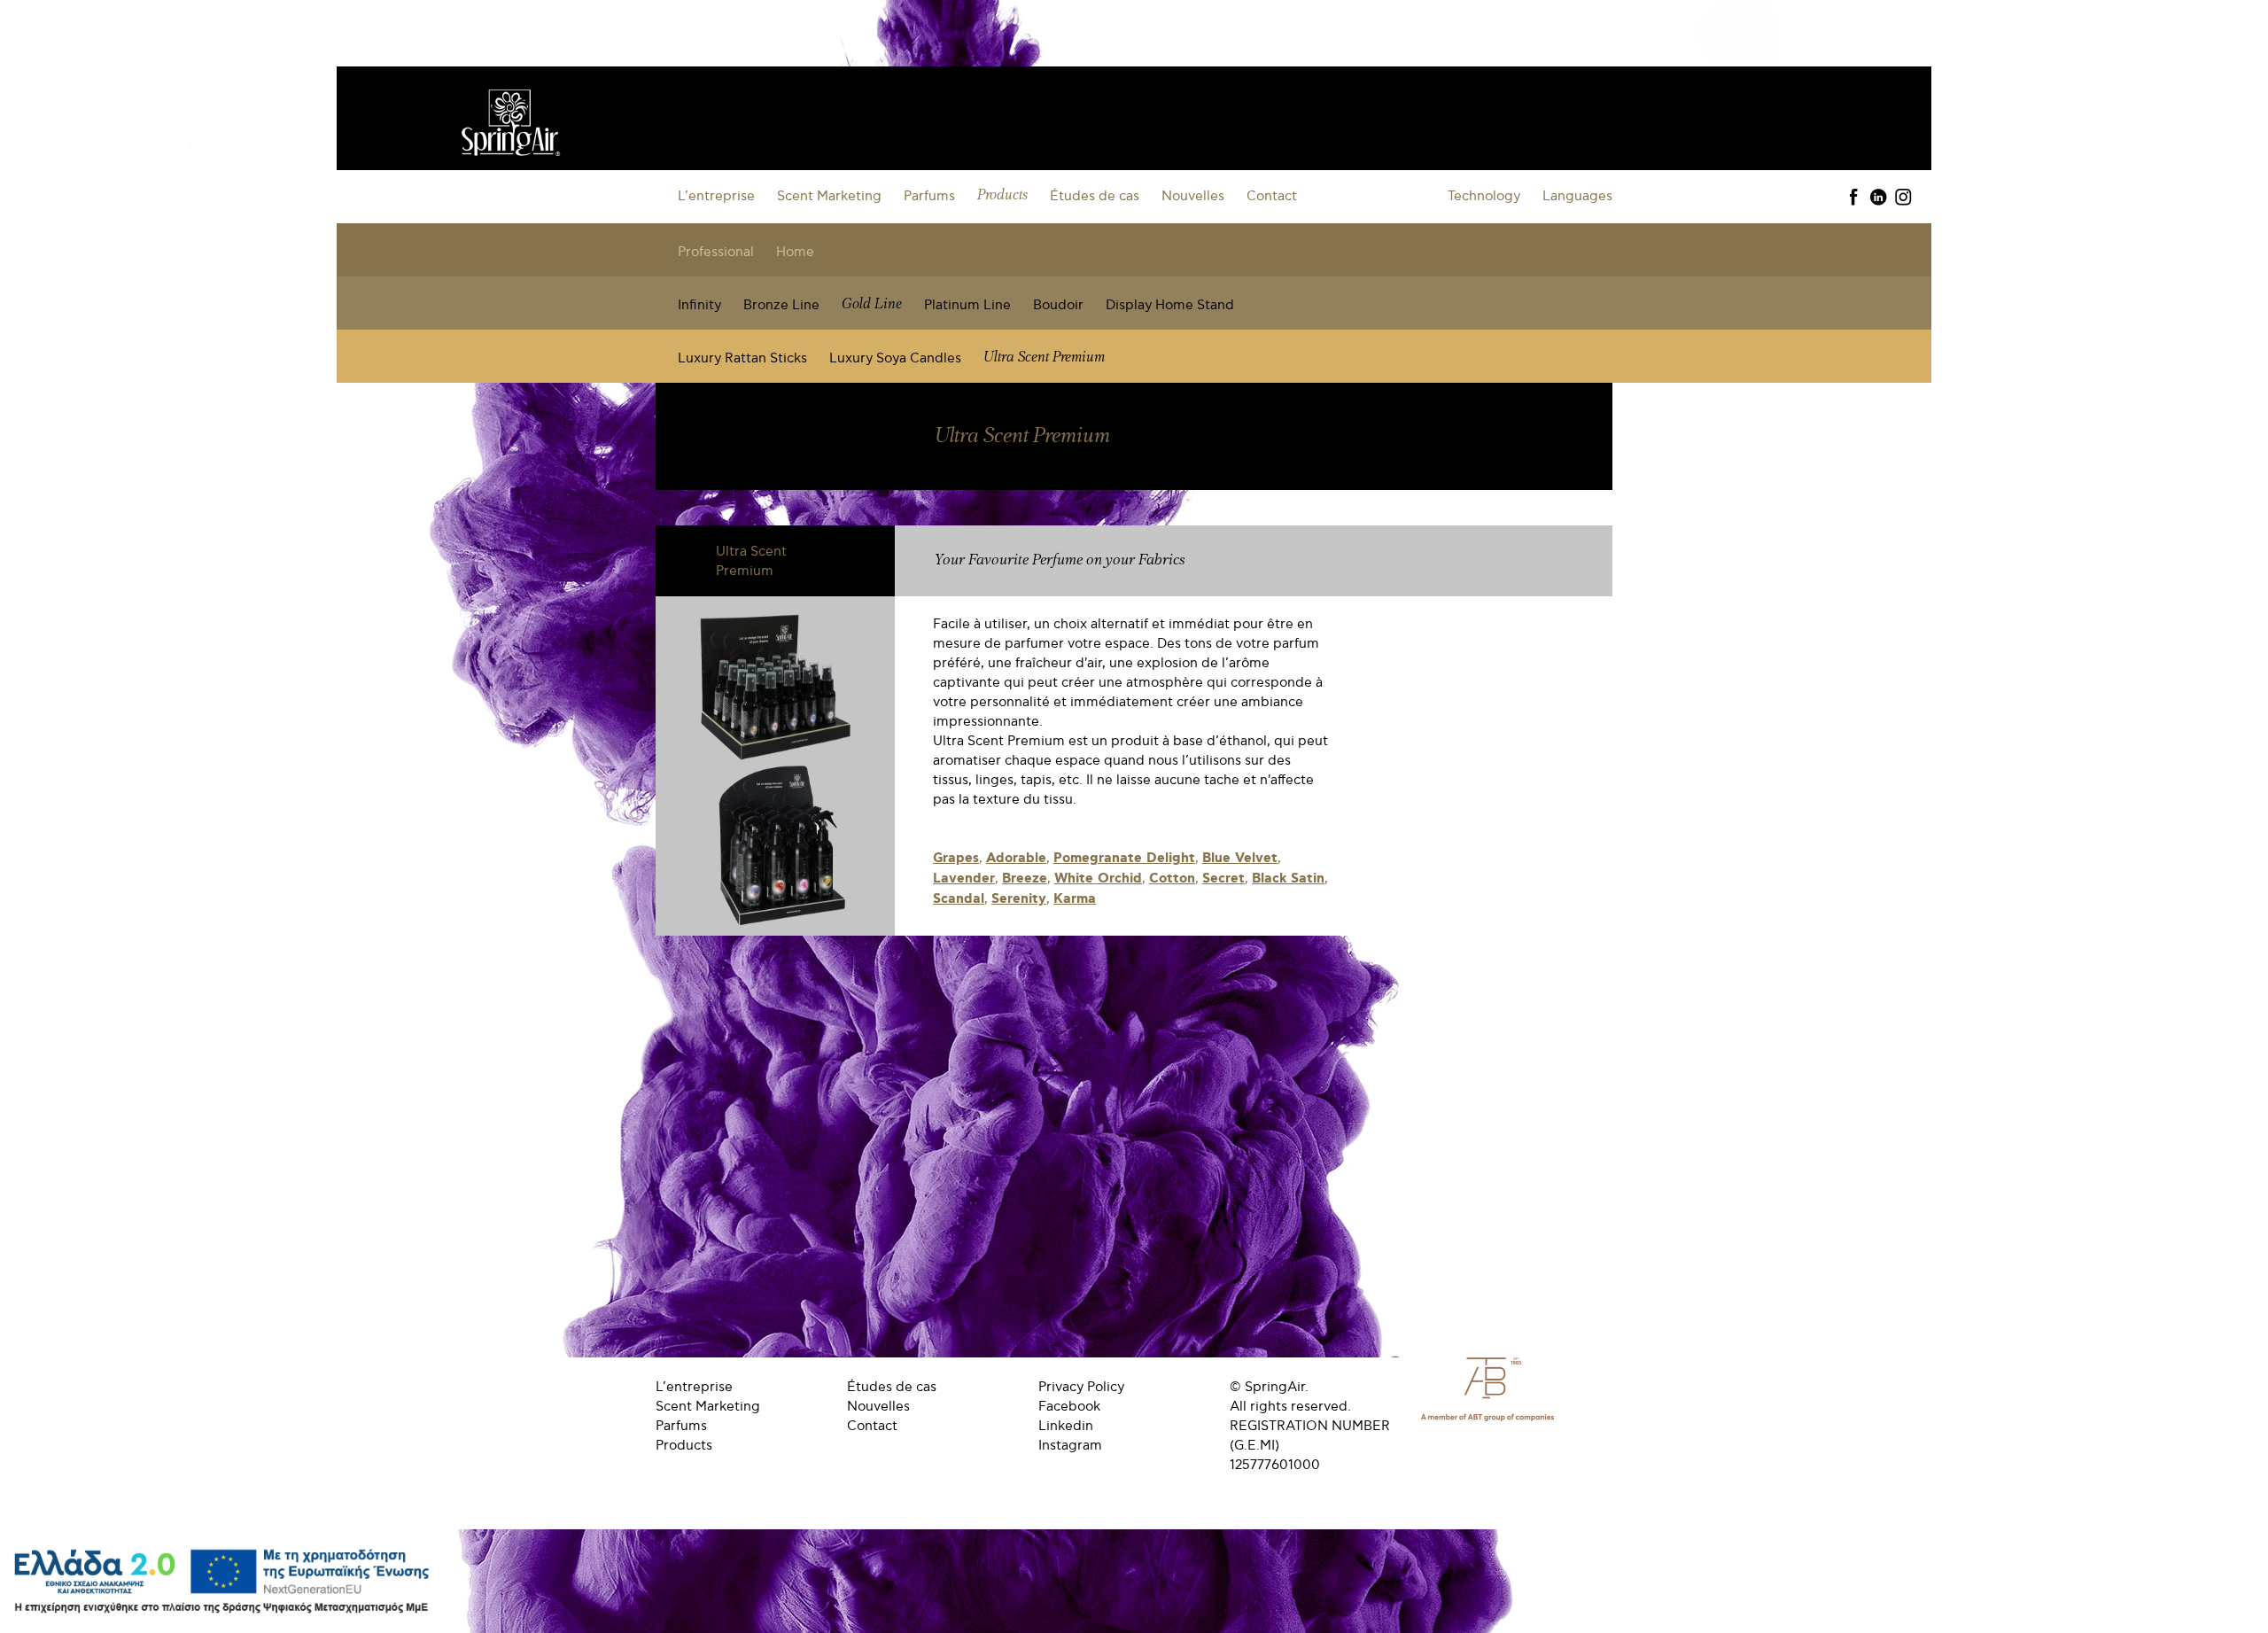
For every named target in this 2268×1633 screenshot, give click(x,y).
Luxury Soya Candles (895, 358)
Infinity (699, 305)
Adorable (1016, 859)
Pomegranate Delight (1124, 859)
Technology (1484, 196)
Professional (716, 252)
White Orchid (1098, 879)
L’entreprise (716, 196)
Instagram (1070, 1445)
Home (795, 252)
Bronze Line (781, 305)
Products (1002, 195)
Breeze (1025, 879)
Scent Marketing (829, 196)
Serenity (1019, 899)
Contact (1272, 196)
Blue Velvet (1240, 859)
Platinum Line (967, 305)
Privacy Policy (1081, 1387)
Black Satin (1288, 879)
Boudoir (1058, 305)
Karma (1075, 899)
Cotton (1172, 879)
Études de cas (1095, 196)
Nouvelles (1193, 196)
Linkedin (1066, 1426)
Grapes (956, 859)
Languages (1577, 196)
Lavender (964, 879)
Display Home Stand (1170, 305)
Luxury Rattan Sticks (742, 358)
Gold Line (872, 304)
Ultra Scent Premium (1044, 358)
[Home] (510, 117)
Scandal (959, 899)
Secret (1223, 879)
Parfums (929, 196)
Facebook (1069, 1406)
